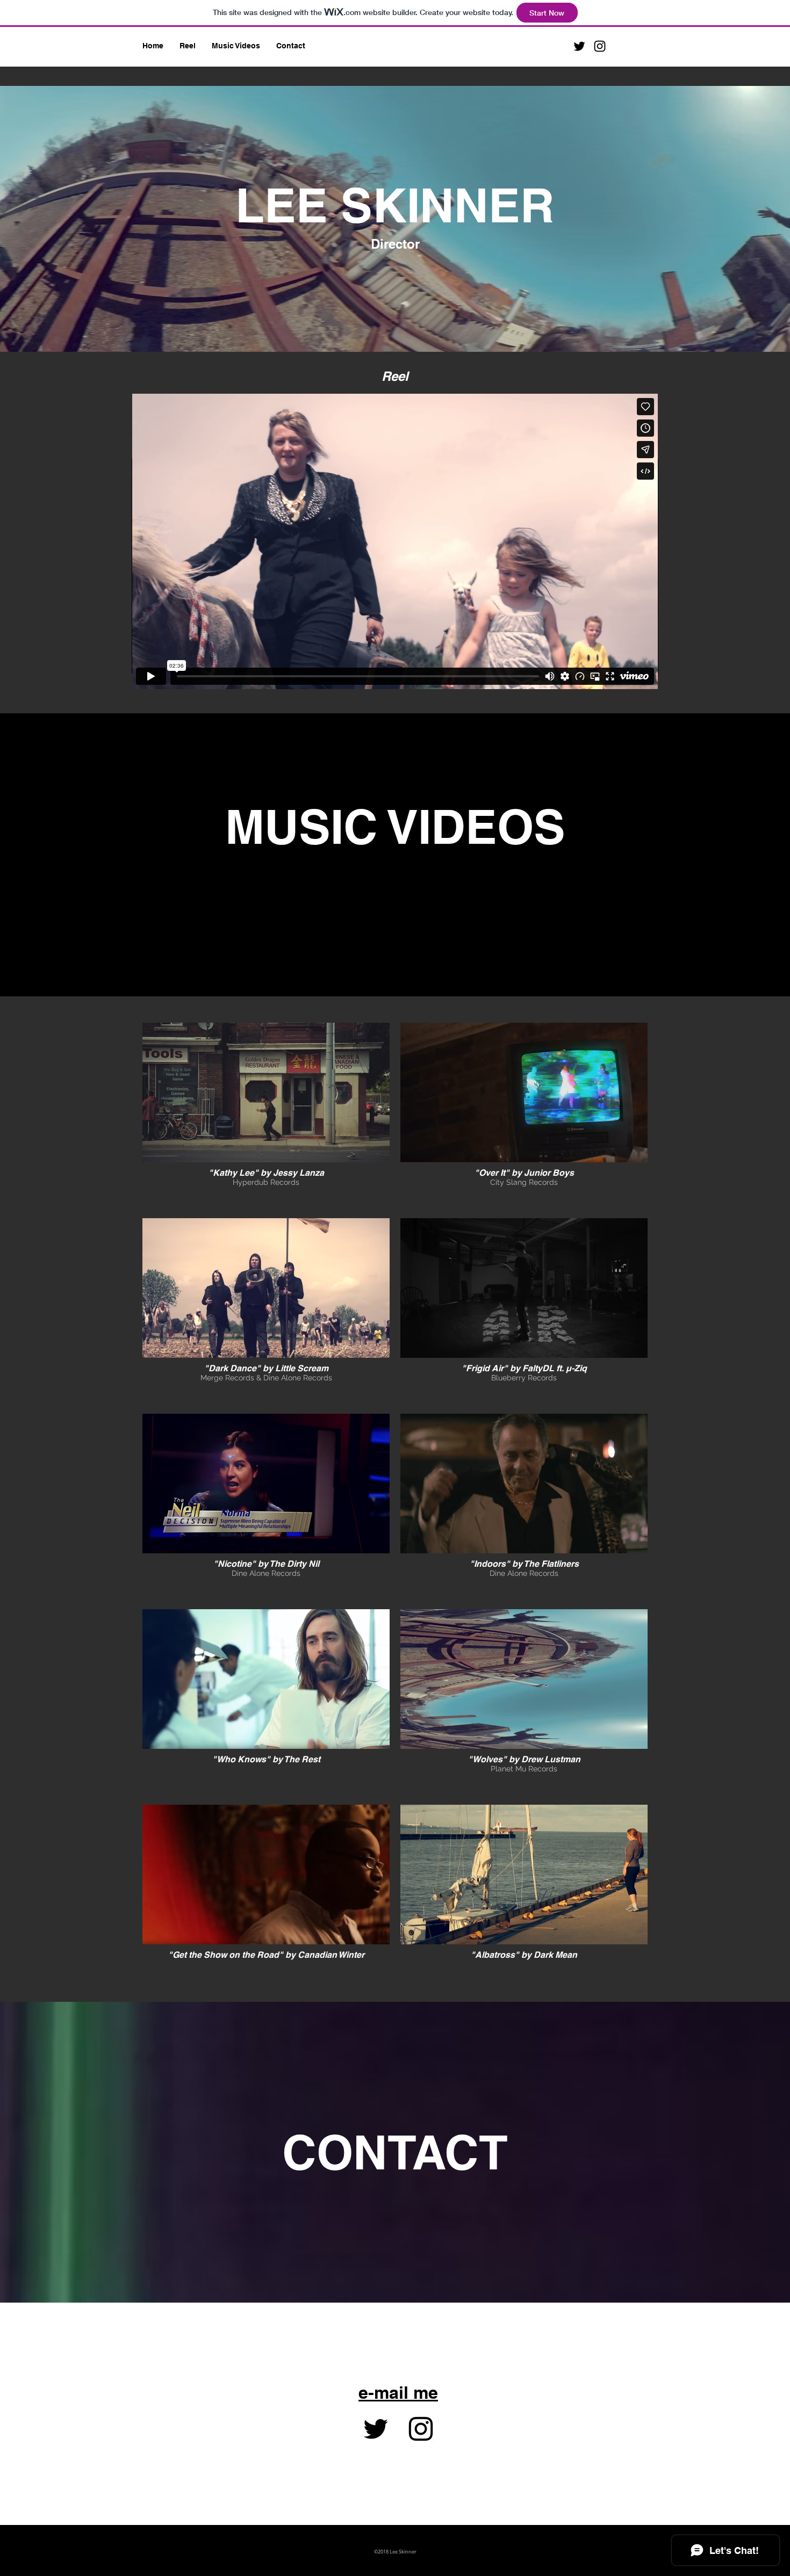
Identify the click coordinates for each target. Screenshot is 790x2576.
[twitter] (579, 46)
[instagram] (600, 46)
